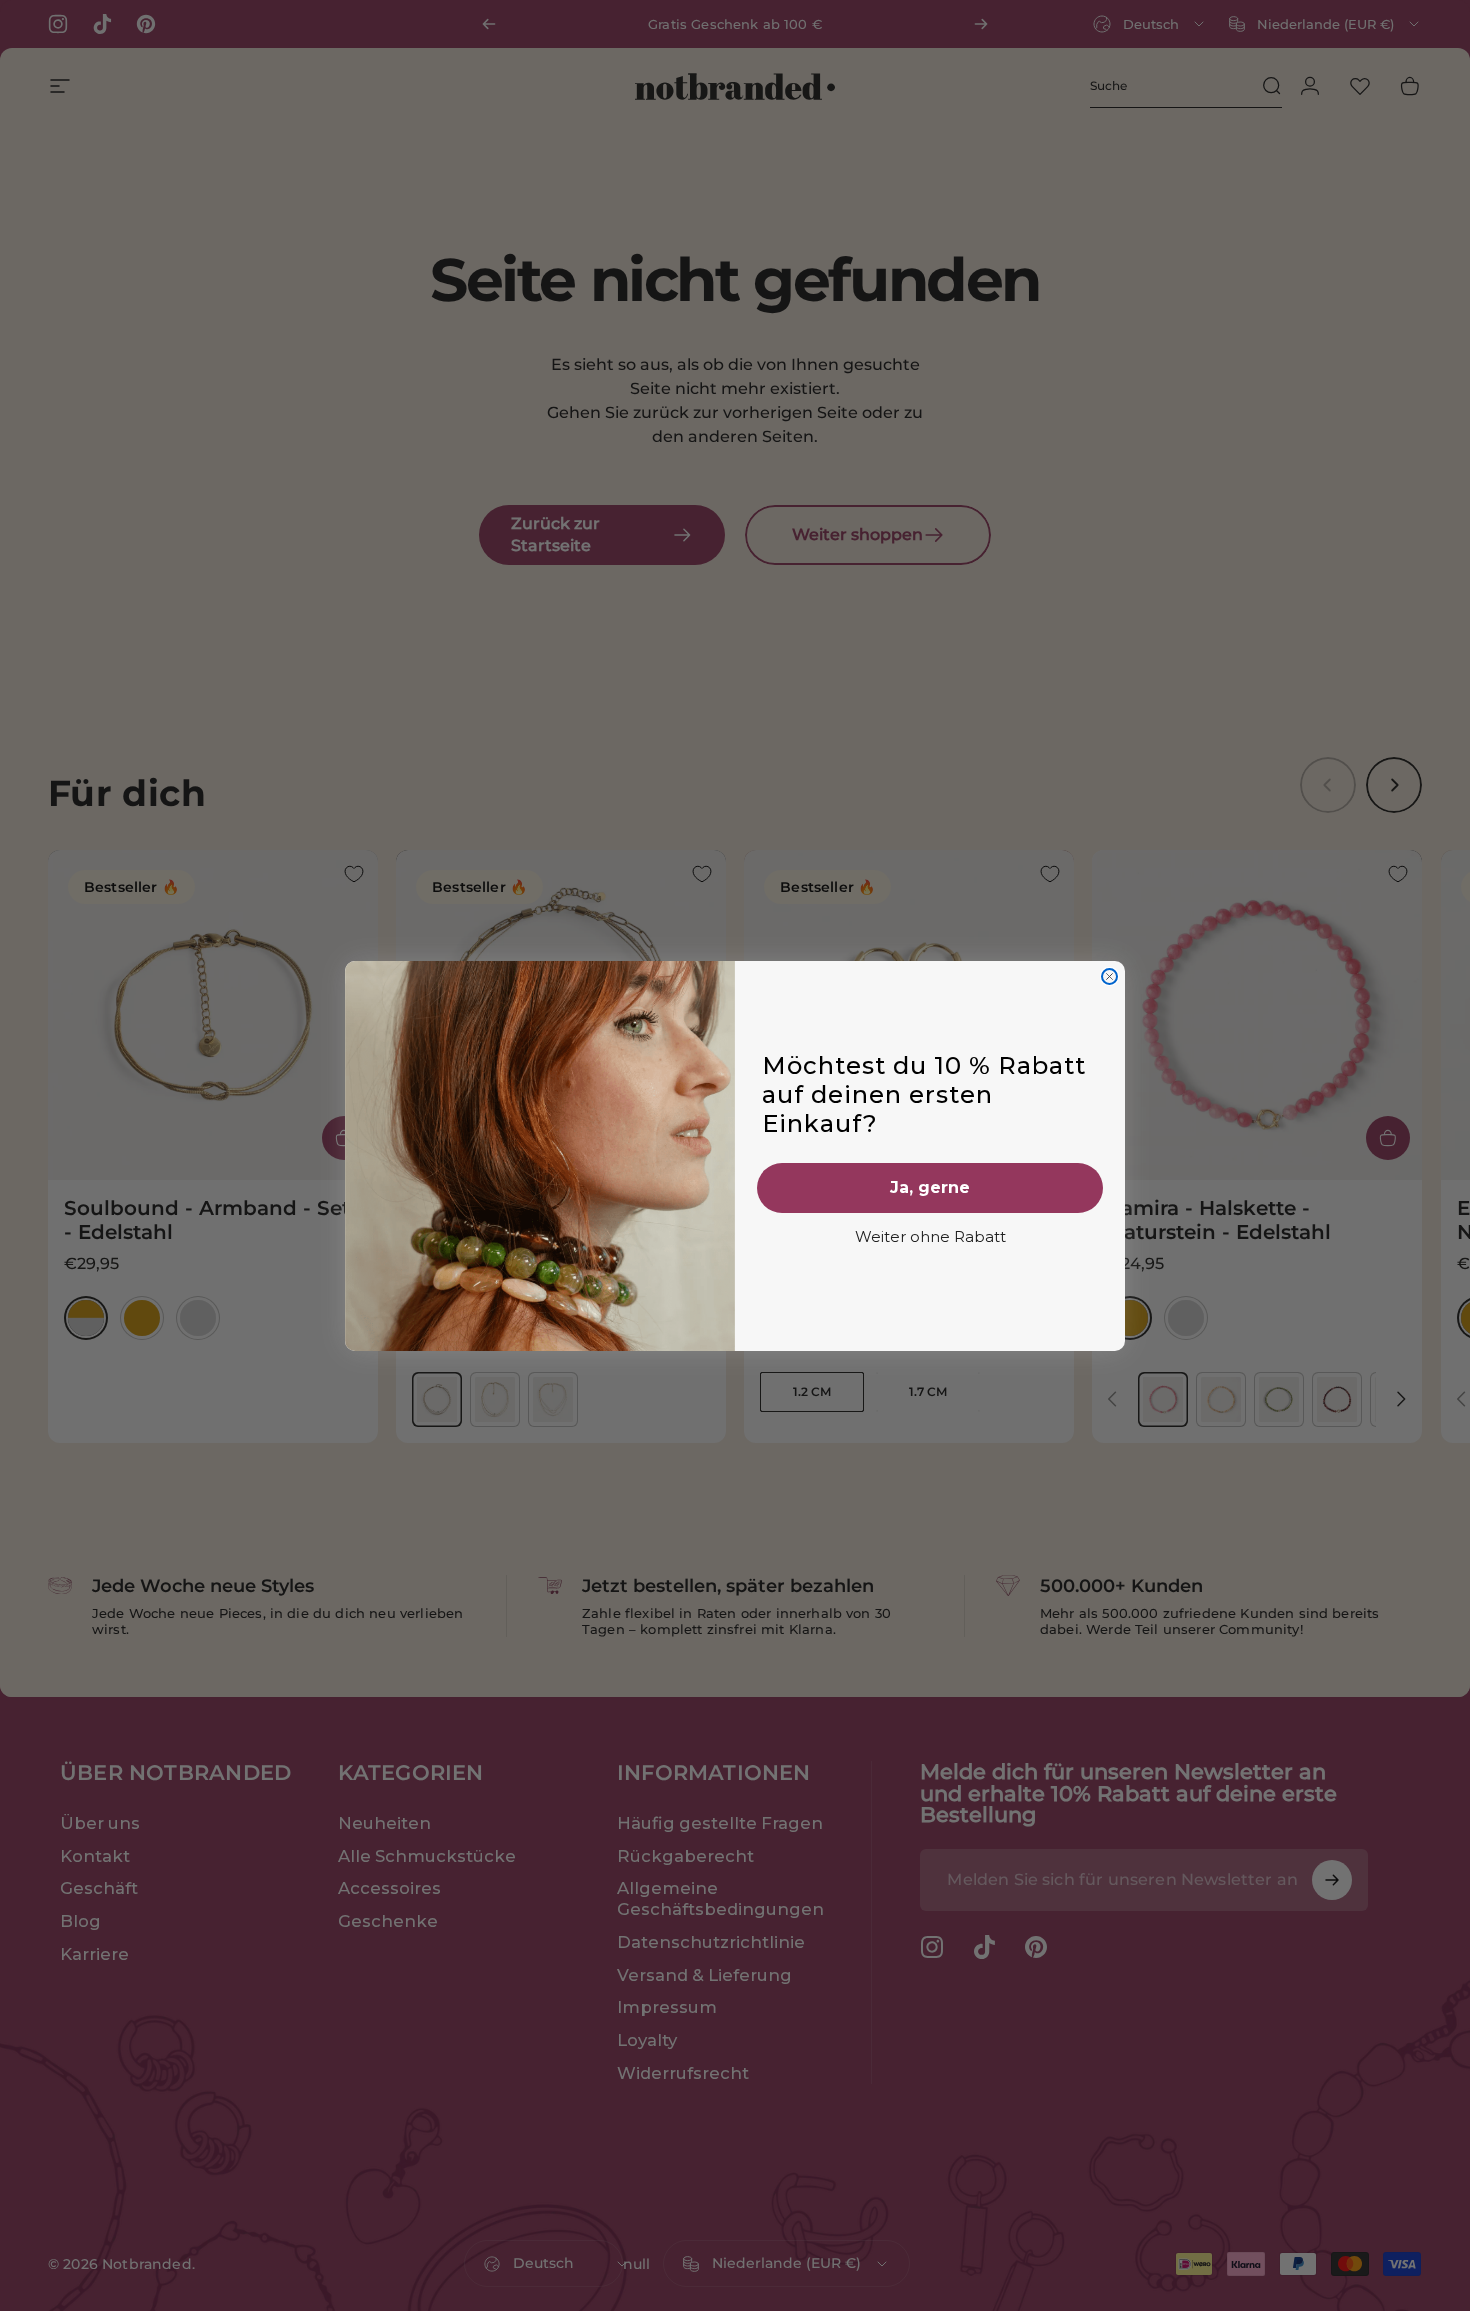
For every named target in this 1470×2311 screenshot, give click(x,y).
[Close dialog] (1109, 976)
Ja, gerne (930, 1187)
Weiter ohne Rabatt (930, 1236)
